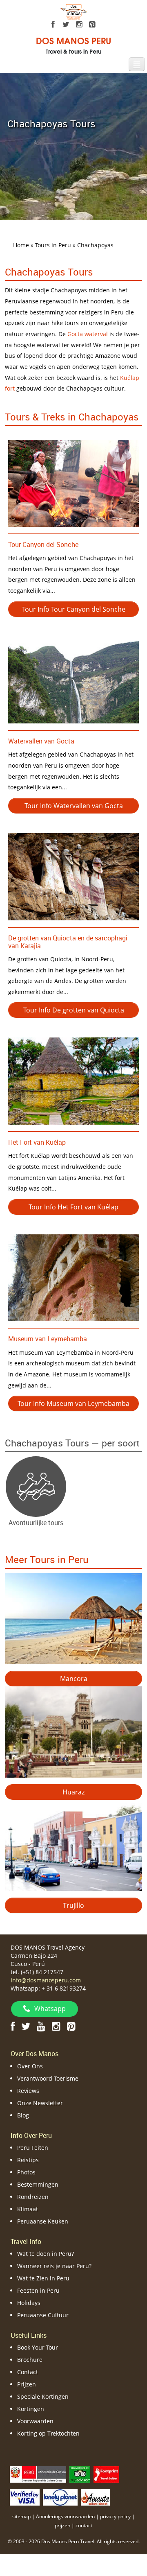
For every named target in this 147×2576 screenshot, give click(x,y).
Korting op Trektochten (48, 2433)
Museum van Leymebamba (48, 1339)
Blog (23, 2115)
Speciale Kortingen (43, 2396)
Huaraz (73, 1792)
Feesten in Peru (38, 2290)
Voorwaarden (35, 2421)
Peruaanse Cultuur (43, 2315)
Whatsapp (50, 2009)
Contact (28, 2372)
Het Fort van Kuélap (37, 1142)
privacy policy (115, 2516)
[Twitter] (66, 25)
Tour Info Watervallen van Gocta (74, 806)
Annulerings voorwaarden (65, 2516)
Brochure (30, 2360)
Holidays (29, 2303)
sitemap (21, 2516)
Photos (26, 2172)
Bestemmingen (38, 2184)
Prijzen (27, 2384)
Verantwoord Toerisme (48, 2078)
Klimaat (28, 2209)
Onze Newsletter (40, 2103)
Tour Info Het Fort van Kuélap (73, 1207)
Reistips (28, 2160)
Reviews (28, 2091)
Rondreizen (33, 2197)
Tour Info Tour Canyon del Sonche (74, 609)
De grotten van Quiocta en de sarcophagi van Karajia (68, 942)
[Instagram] (79, 25)
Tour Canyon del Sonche (43, 545)
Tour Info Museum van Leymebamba (73, 1403)
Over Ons (30, 2066)
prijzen (62, 2525)
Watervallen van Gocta (41, 741)
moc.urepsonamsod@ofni (46, 1980)
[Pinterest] (92, 25)
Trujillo (73, 1905)
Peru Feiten (33, 2148)
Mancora (74, 1679)
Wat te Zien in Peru (43, 2278)
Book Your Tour (38, 2347)
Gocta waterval (88, 334)
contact (84, 2525)
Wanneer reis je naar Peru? (54, 2266)
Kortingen (31, 2409)
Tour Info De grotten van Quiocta (74, 1010)
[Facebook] (53, 25)
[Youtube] (41, 2026)
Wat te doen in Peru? (46, 2254)
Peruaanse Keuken (43, 2221)
